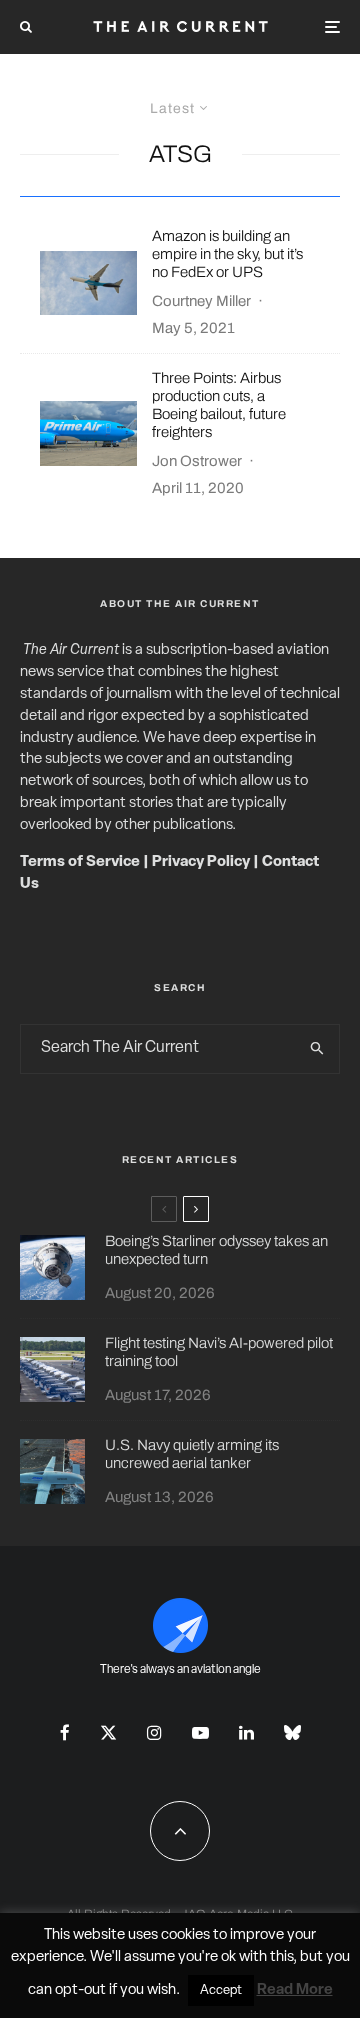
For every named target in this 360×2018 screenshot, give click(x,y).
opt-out (80, 1990)
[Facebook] (65, 1732)
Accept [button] (221, 1990)
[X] (108, 1732)
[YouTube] (200, 1732)
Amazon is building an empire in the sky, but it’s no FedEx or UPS (227, 254)
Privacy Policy (201, 862)
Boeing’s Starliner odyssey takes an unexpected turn (216, 1250)
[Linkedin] (246, 1732)
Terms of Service (80, 862)
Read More (295, 1990)
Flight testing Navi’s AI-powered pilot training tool (219, 1352)
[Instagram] (154, 1732)
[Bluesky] (292, 1732)
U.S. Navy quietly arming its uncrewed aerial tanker (192, 1454)
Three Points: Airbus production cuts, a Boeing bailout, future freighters (219, 405)
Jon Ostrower (197, 461)
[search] (318, 1049)
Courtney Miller (201, 301)
